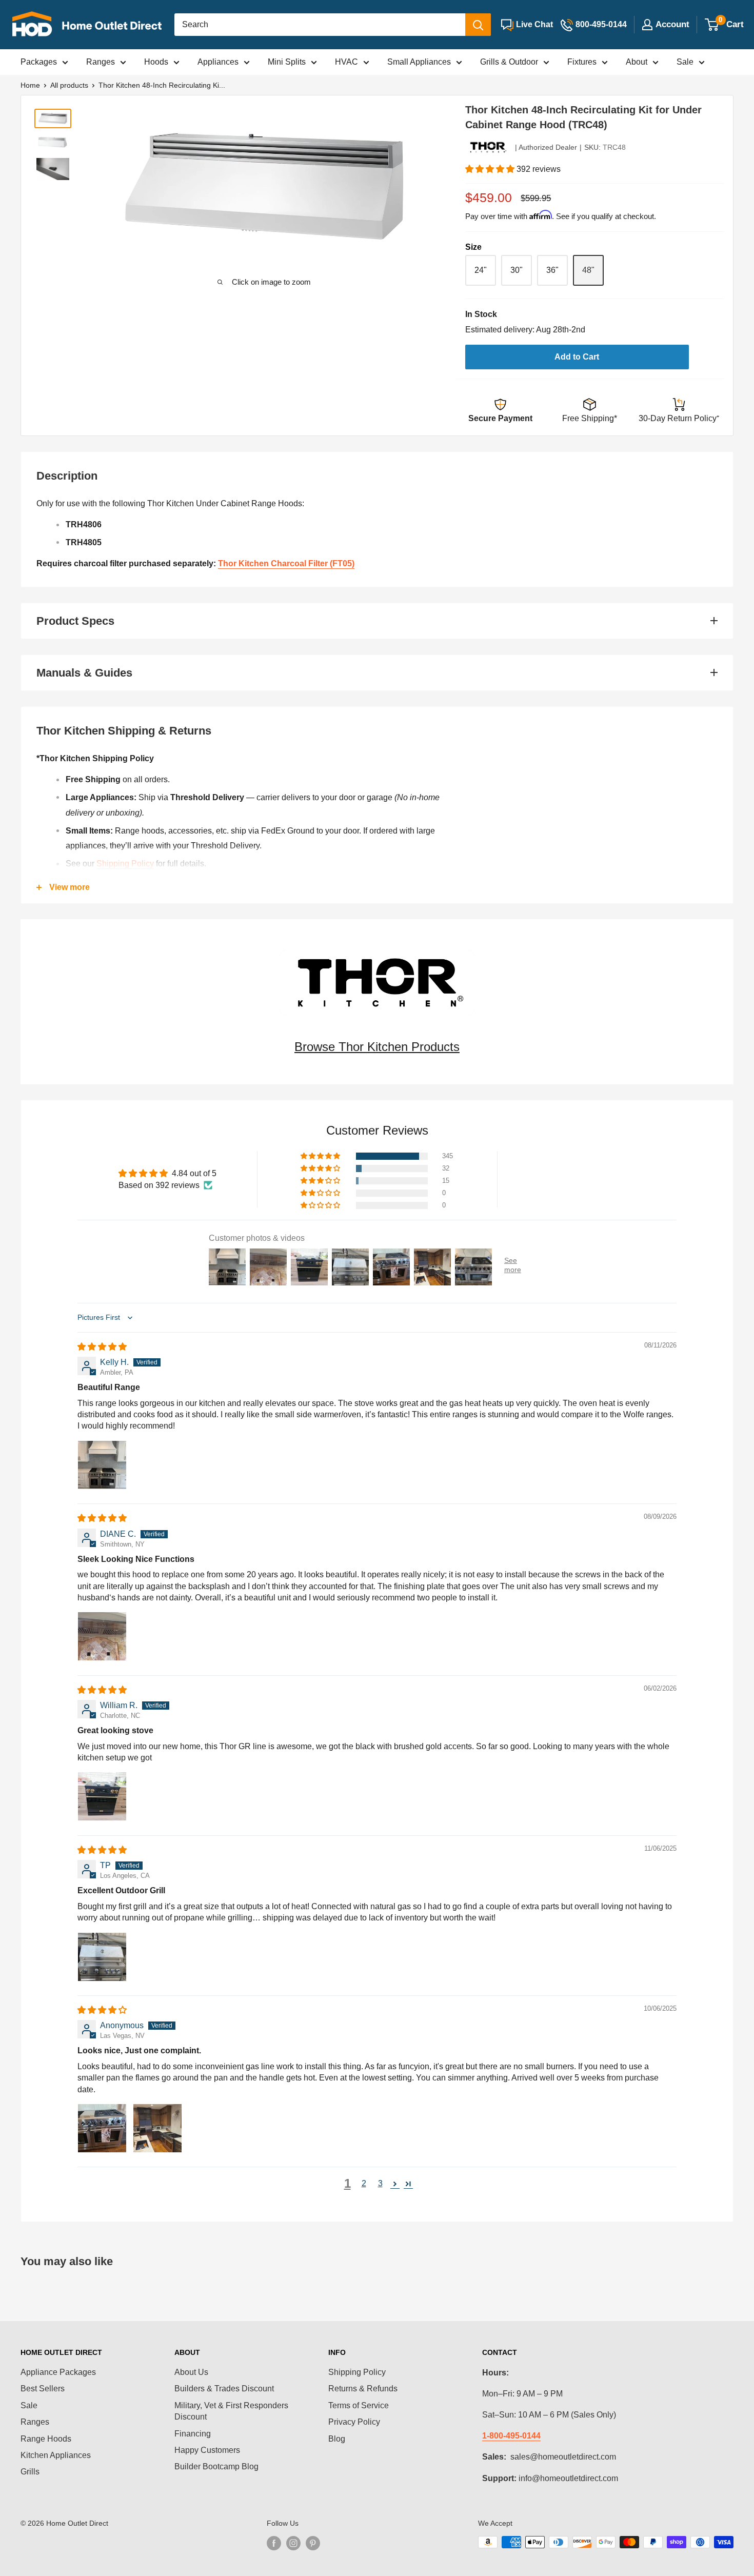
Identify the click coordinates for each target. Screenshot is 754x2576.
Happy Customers (207, 2450)
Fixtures (582, 62)
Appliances (218, 62)
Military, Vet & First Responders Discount (231, 2411)
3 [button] (380, 2183)
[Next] (414, 186)
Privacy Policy (354, 2422)
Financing (193, 2434)
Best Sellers (43, 2389)
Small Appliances (419, 62)
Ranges (101, 62)
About (637, 62)
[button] (491, 169)
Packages (39, 62)
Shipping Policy (125, 864)
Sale (685, 62)
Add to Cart (577, 357)
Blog (337, 2439)
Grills (30, 2472)
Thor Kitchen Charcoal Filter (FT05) (286, 563)
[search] (320, 25)
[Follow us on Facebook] (274, 2543)
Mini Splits (287, 62)
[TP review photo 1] (102, 1957)
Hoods (156, 62)
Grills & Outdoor (509, 62)
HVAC (346, 62)
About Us (191, 2372)
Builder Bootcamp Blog (216, 2466)
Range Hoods (46, 2439)
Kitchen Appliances (56, 2455)
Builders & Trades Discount (224, 2389)
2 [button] (364, 2183)
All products (69, 85)
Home (30, 85)
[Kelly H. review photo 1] (102, 1465)
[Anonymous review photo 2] (157, 2128)
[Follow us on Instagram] (293, 2543)
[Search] (478, 25)
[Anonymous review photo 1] (102, 2128)
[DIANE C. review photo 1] (102, 1636)
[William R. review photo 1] (102, 1796)
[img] (102, 1347)
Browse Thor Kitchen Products (377, 1047)
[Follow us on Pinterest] (313, 2543)
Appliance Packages (58, 2372)
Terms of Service (359, 2405)
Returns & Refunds (363, 2389)
